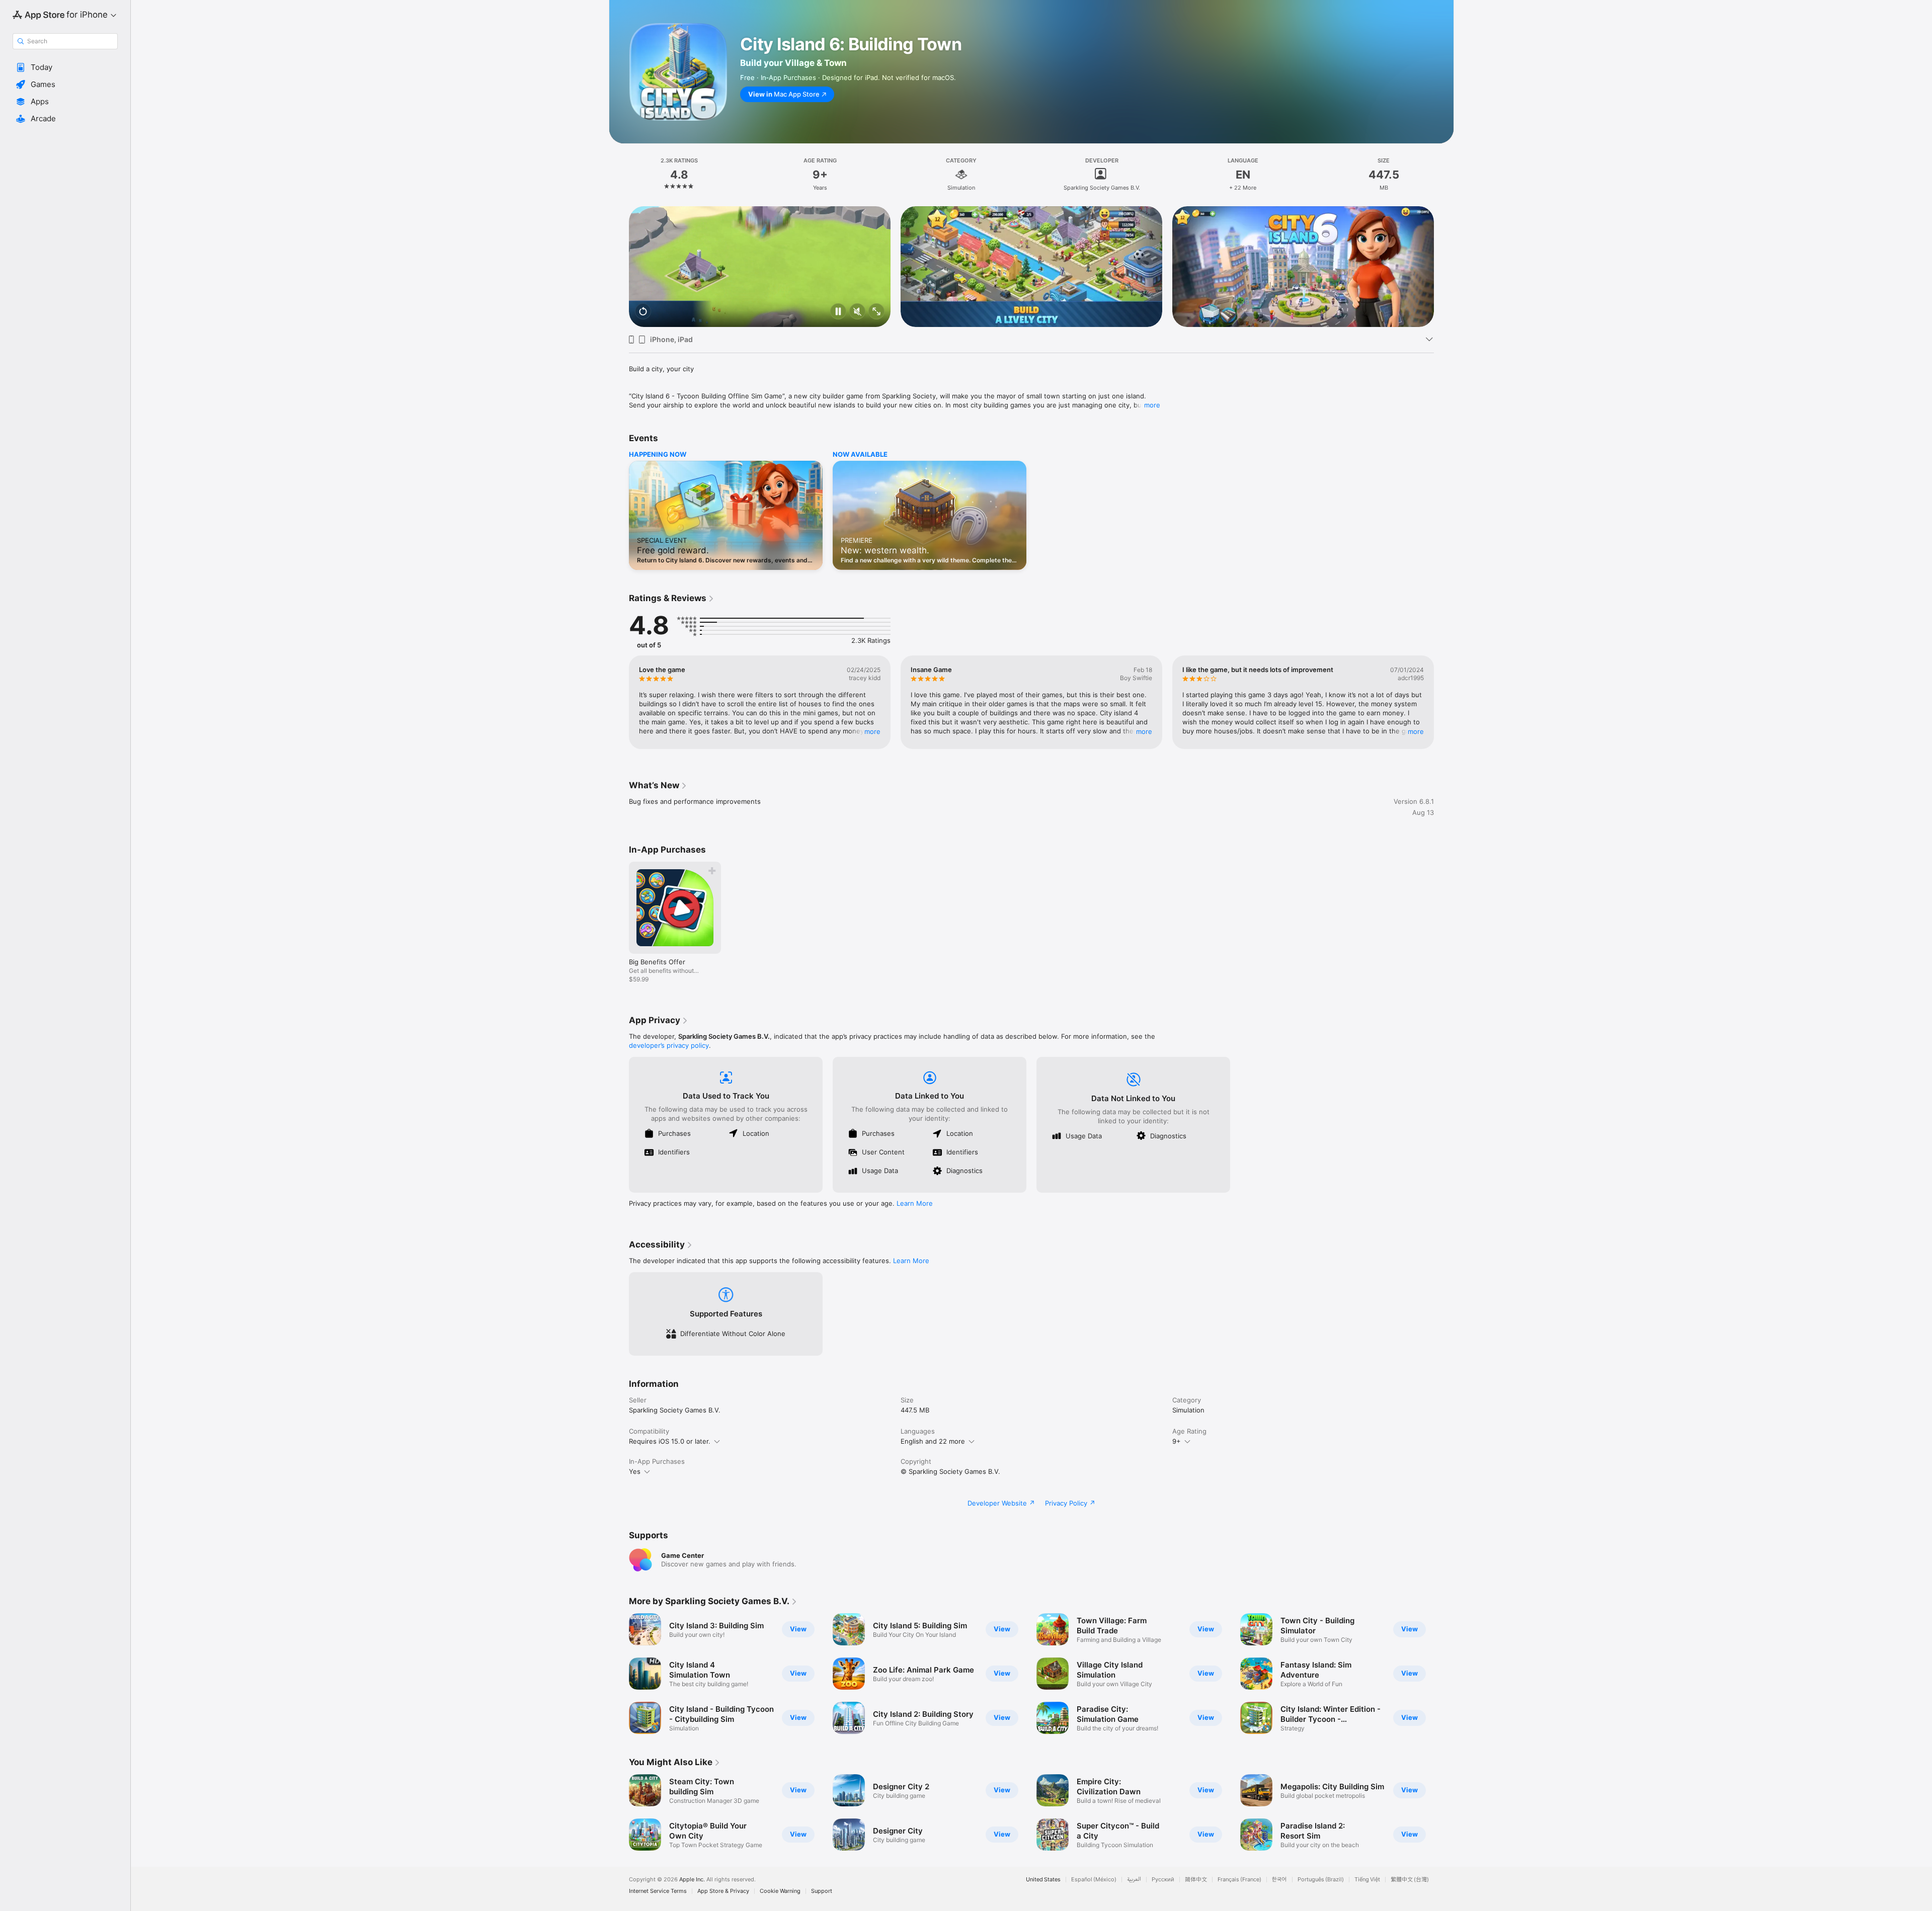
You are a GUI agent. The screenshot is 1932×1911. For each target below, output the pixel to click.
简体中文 (1196, 1880)
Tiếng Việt (1367, 1880)
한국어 (1279, 1880)
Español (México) (1094, 1880)
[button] (65, 67)
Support (822, 1891)
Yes (635, 1471)
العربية (1134, 1880)
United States (1043, 1880)
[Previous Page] (619, 267)
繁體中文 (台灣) (1410, 1880)
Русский (1163, 1880)
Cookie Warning (780, 1891)
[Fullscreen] (876, 312)
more (1152, 405)
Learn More (915, 1203)
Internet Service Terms (658, 1891)
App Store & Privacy (723, 1891)
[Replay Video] (643, 312)
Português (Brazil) (1321, 1880)
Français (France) (1239, 1880)
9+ (1177, 1441)
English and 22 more (933, 1441)
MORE (872, 731)
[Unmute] (857, 312)
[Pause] (838, 312)
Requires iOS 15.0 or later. (670, 1441)
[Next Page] (1444, 267)
